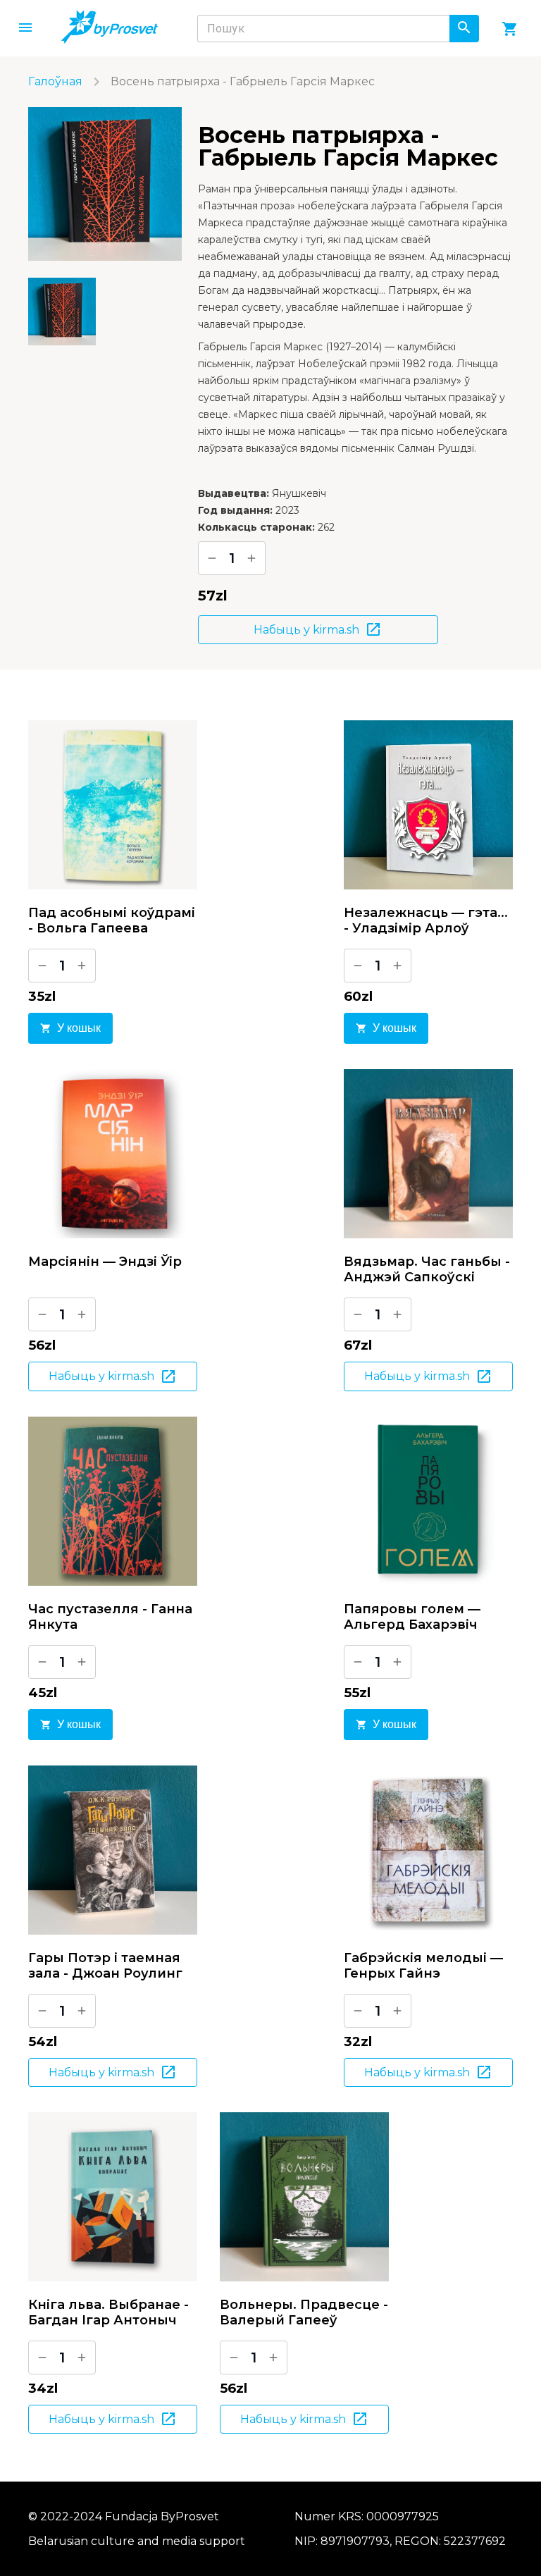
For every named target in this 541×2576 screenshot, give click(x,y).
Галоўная (55, 81)
